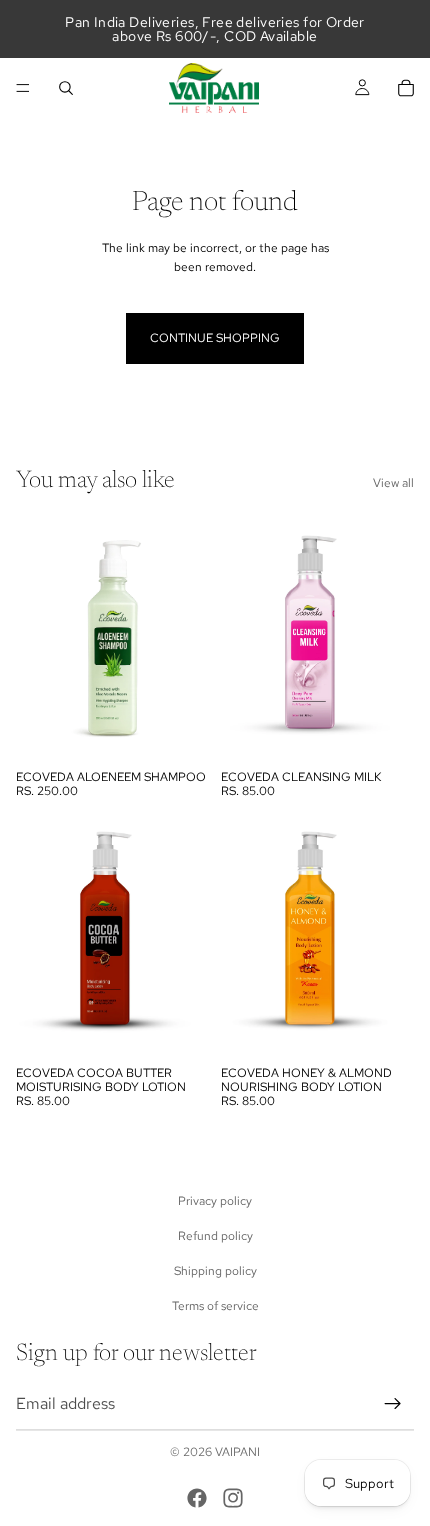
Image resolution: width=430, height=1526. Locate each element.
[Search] (66, 88)
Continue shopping (215, 338)
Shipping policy (215, 1271)
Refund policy (215, 1236)
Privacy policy (215, 1200)
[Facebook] (197, 1498)
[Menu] (23, 88)
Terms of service (215, 1306)
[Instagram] (233, 1498)
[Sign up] (393, 1403)
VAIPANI (237, 1452)
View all (393, 483)
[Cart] (406, 88)
